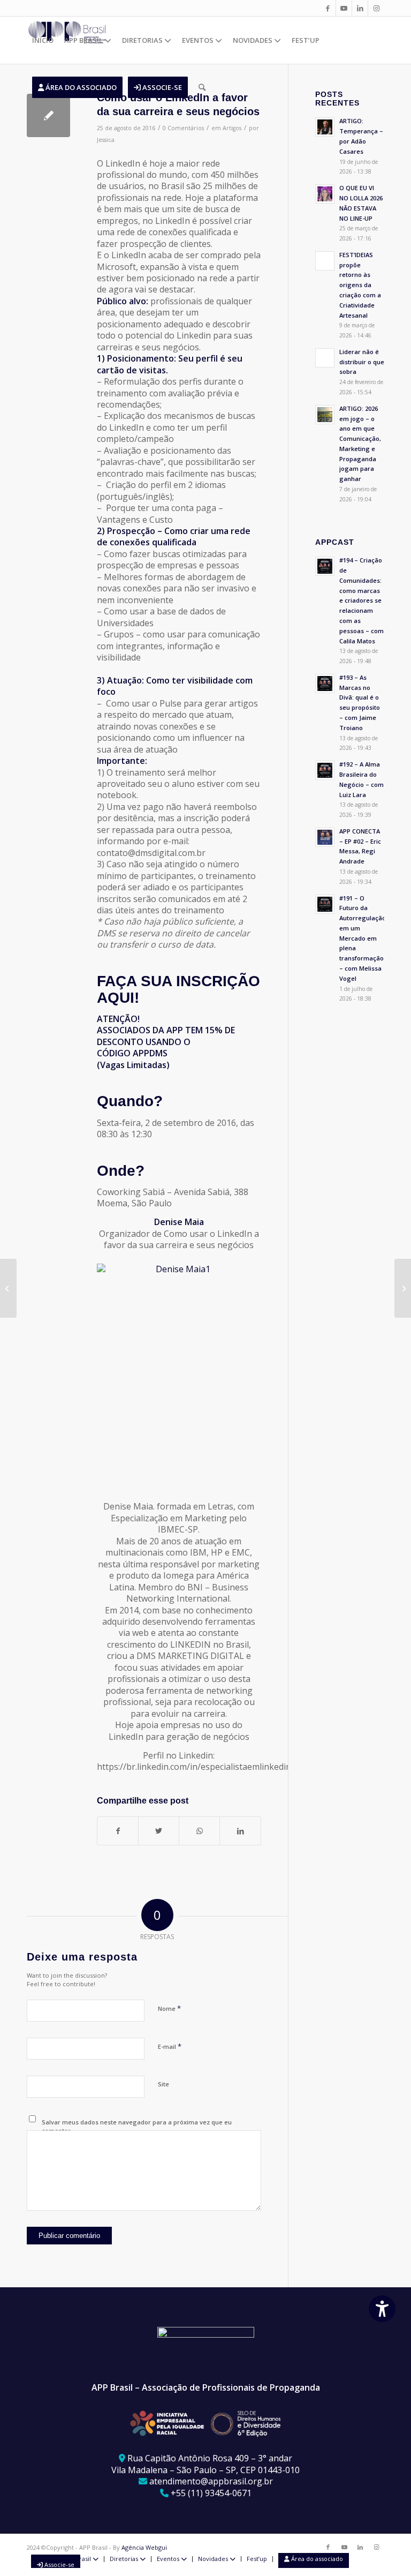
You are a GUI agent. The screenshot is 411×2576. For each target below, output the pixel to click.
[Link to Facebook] (328, 8)
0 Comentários (183, 128)
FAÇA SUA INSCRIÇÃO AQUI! (178, 989)
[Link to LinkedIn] (360, 8)
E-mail (170, 2046)
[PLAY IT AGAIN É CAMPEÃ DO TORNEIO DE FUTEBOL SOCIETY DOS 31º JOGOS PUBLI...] (403, 1288)
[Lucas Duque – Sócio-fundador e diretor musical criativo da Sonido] (8, 1288)
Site (163, 2084)
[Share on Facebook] (118, 1831)
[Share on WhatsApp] (199, 1831)
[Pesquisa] (202, 87)
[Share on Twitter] (159, 1831)
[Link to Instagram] (376, 8)
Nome (169, 2008)
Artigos (232, 128)
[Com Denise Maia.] (48, 115)
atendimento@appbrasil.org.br (211, 2481)
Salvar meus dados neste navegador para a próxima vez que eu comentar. (137, 2127)
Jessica (106, 140)
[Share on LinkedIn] (240, 1831)
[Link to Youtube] (344, 8)
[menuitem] (43, 40)
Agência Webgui (144, 2547)
